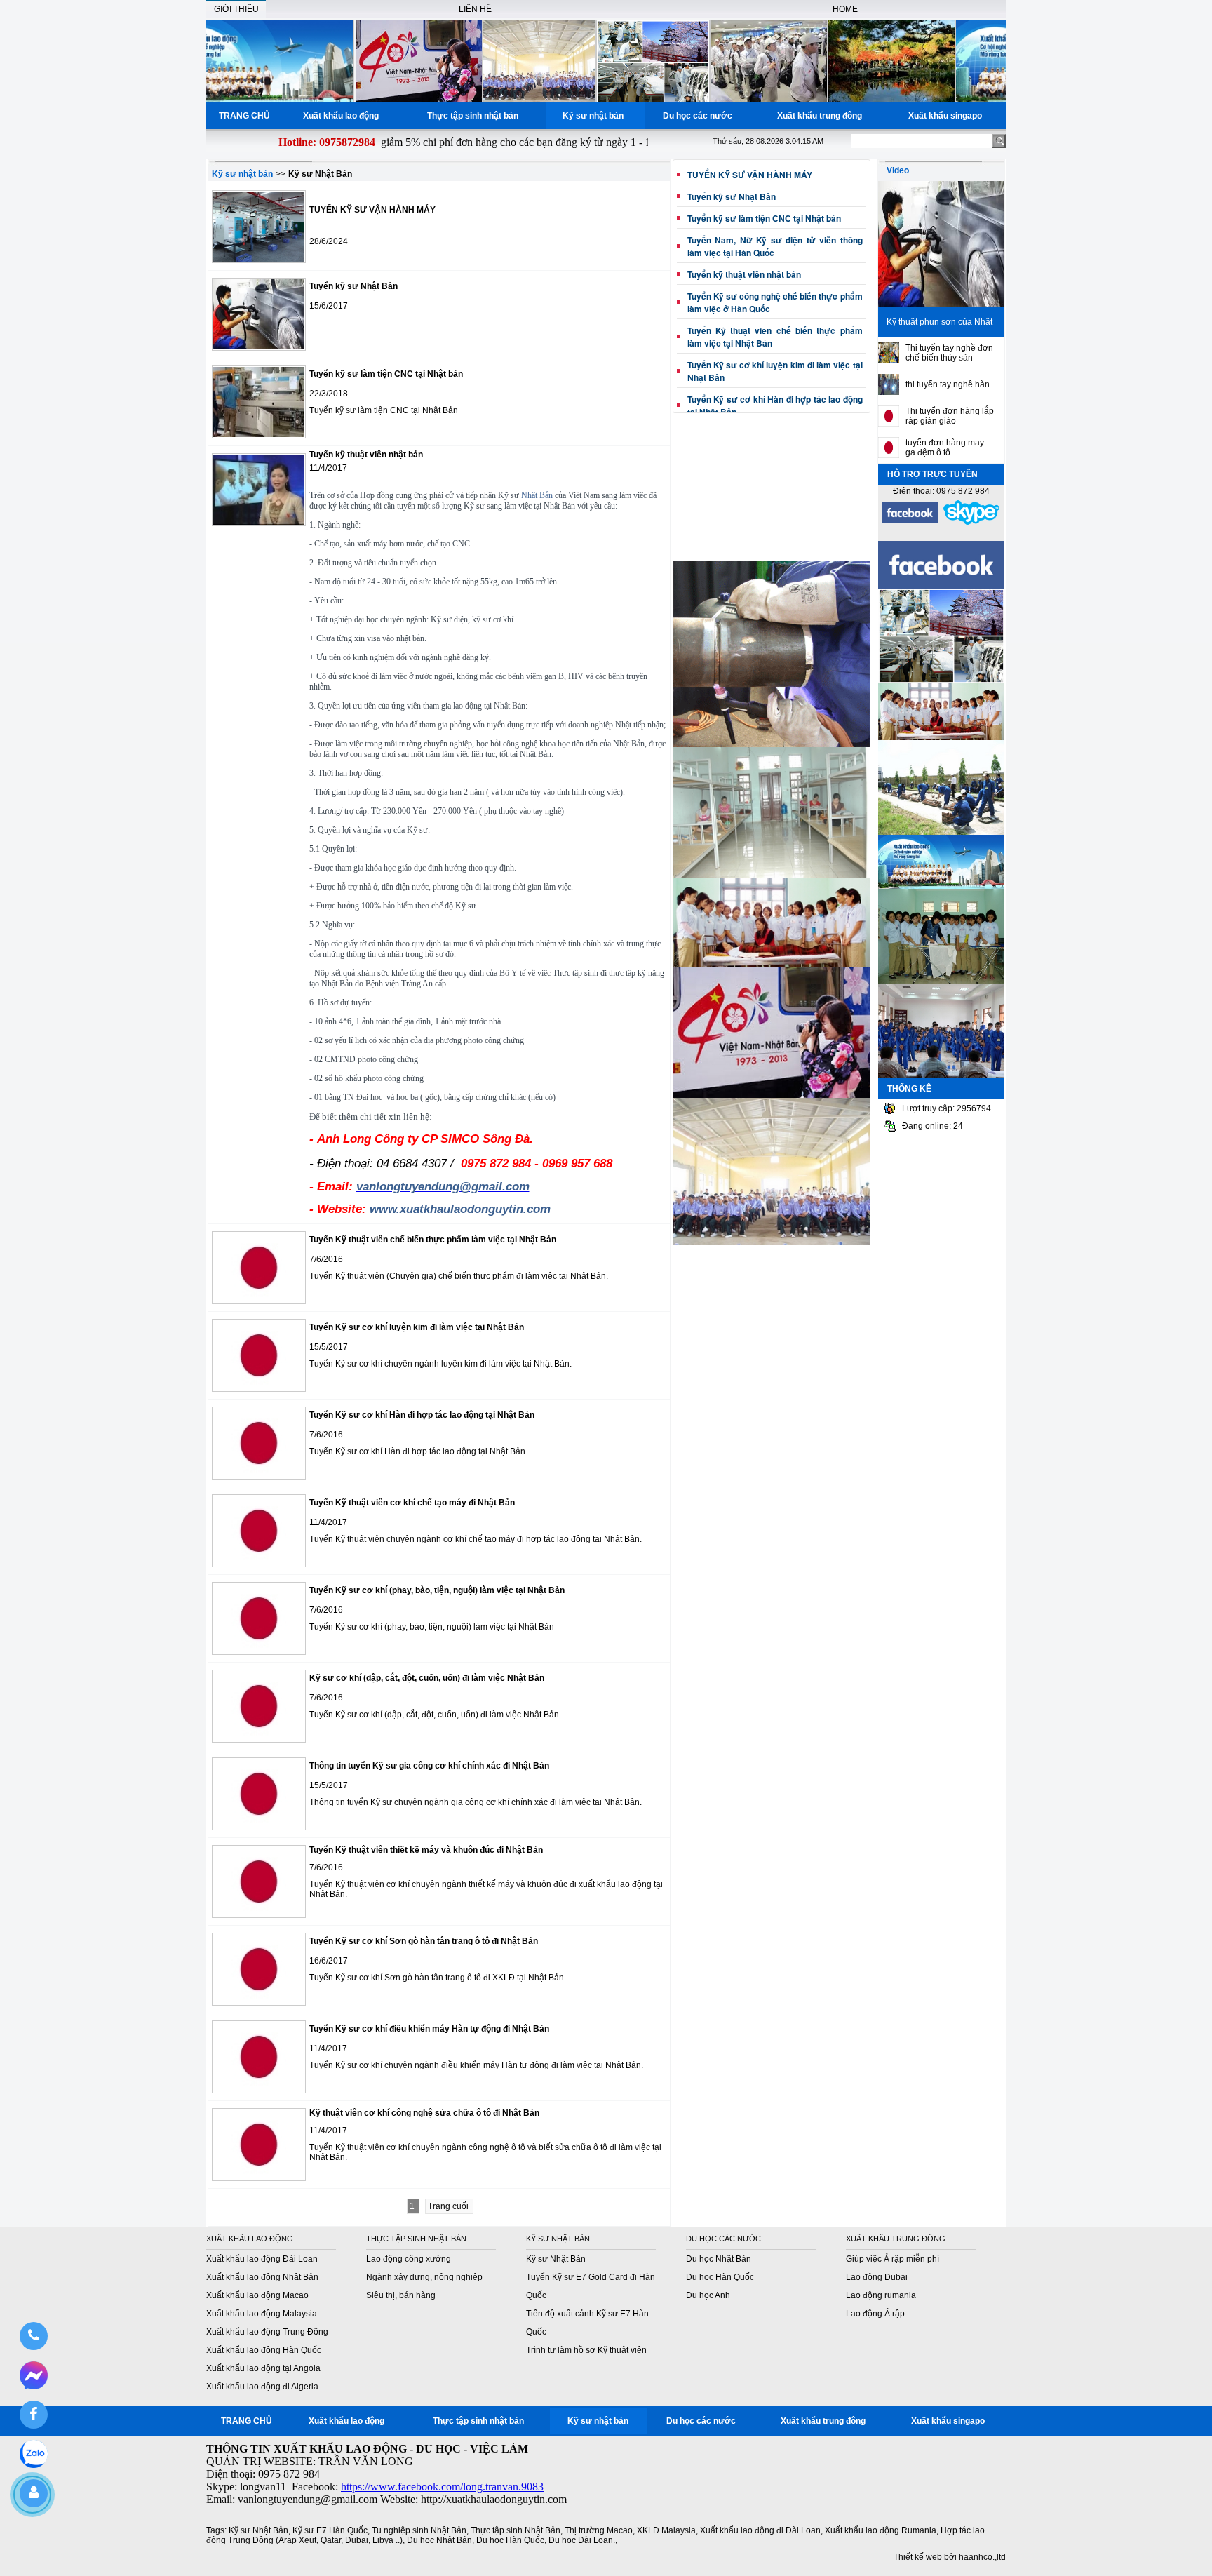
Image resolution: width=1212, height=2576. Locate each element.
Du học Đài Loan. (582, 2540)
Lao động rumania (881, 2295)
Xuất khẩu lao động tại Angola (263, 2368)
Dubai (357, 2540)
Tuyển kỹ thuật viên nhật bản (744, 274)
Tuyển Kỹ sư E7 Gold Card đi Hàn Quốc (591, 2286)
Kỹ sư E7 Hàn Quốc (330, 2530)
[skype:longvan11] (971, 523)
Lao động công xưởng (409, 2259)
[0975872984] (33, 2336)
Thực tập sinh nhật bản (475, 116)
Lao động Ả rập (875, 2314)
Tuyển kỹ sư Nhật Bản (732, 196)
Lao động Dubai (877, 2277)
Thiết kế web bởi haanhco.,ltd (950, 2557)
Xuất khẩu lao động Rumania (881, 2530)
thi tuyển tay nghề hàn (948, 384)
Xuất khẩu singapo (947, 116)
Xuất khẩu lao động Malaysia (262, 2314)
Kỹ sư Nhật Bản (556, 2259)
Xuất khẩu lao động (343, 116)
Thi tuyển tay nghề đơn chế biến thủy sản (949, 353)
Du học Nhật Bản (719, 2259)
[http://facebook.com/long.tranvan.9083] (910, 522)
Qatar (331, 2540)
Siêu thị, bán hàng (401, 2295)
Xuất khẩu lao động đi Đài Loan (760, 2530)
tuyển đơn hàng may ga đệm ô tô (945, 448)
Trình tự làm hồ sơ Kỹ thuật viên (586, 2350)
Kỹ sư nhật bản (595, 116)
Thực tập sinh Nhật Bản (516, 2530)
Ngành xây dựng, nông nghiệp (424, 2277)
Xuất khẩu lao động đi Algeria (262, 2387)
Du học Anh (708, 2295)
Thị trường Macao (599, 2530)
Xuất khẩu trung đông (822, 116)
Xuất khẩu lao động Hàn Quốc (264, 2350)
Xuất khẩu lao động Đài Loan (262, 2259)
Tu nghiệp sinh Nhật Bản (419, 2530)
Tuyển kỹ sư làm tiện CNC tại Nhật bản (764, 218)
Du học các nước (700, 116)
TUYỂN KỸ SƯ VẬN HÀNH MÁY (750, 175)
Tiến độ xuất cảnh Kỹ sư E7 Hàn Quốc (587, 2323)
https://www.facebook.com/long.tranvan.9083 (442, 2487)
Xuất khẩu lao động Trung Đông (267, 2332)
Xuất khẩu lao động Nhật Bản (262, 2277)
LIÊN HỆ (475, 9)
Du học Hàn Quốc (720, 2277)
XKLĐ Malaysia (666, 2530)
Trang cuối (449, 2206)
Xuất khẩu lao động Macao (257, 2295)
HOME (845, 9)
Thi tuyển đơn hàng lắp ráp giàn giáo (950, 416)
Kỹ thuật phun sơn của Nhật (940, 322)
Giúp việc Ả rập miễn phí (893, 2259)
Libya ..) (388, 2540)
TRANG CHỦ (244, 116)
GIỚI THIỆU (236, 9)
